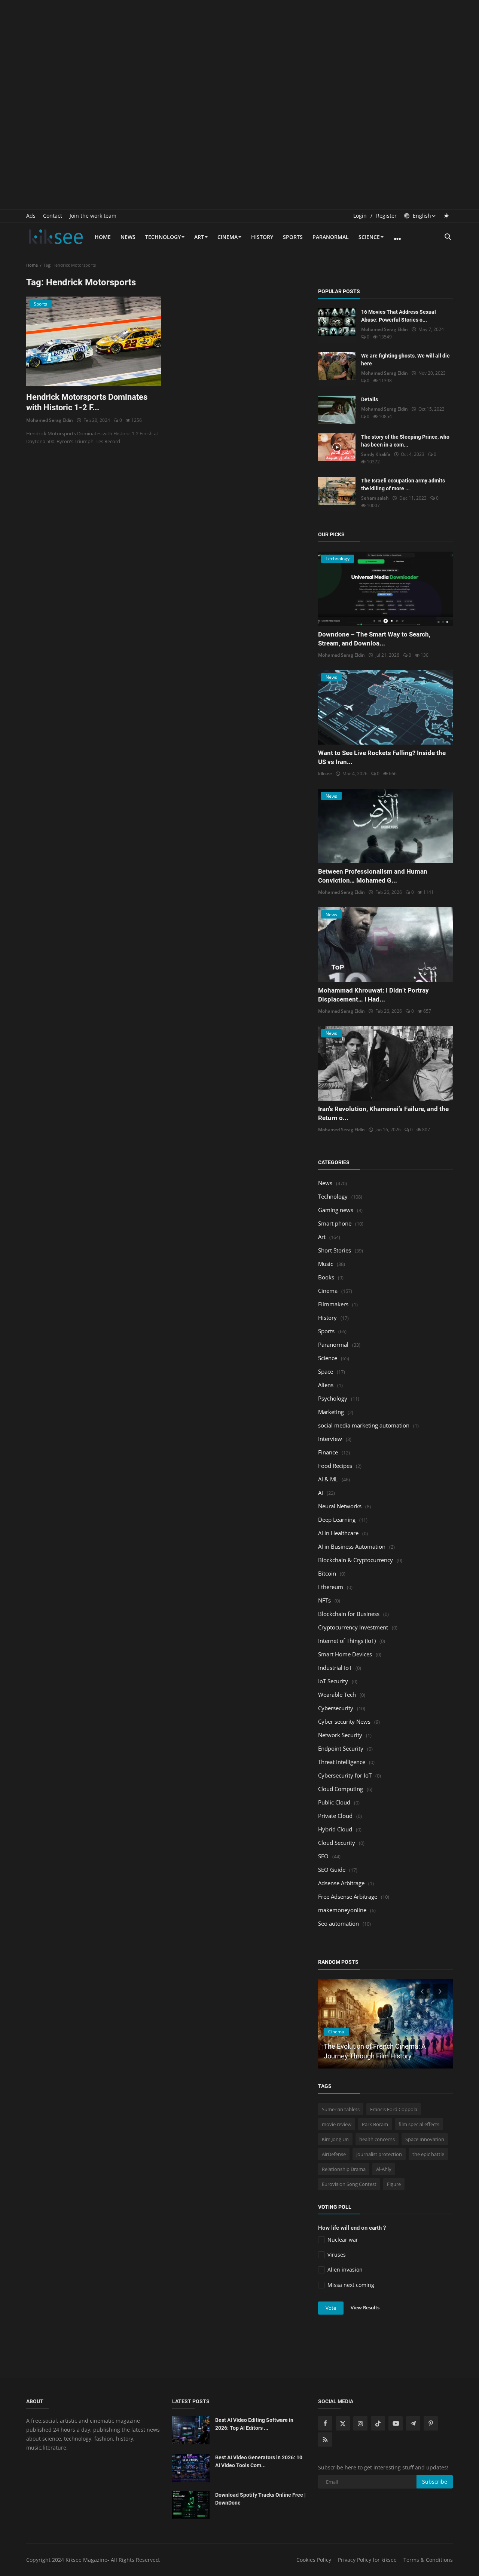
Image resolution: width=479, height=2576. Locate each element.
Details (370, 399)
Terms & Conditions (428, 2560)
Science (369, 237)
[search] (448, 237)
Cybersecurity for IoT (345, 1775)
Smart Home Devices (345, 1654)
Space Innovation (425, 2139)
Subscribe (435, 2482)
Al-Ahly (384, 2169)
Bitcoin (327, 1573)
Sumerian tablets (341, 2109)
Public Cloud (334, 1802)
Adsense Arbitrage (341, 1883)
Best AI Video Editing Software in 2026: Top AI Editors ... (254, 2424)
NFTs (324, 1600)
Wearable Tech (337, 1695)
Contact (53, 216)
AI (321, 1493)
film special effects (419, 2124)
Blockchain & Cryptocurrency (356, 1560)
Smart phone (335, 1223)
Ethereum (331, 1587)
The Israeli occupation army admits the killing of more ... (403, 484)
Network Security (340, 1735)
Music (326, 1264)
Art (199, 237)
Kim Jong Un (335, 2139)
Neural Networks (340, 1506)
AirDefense (334, 2154)
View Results (365, 2307)
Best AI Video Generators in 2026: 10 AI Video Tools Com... (259, 2461)
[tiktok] (378, 2423)
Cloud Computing (341, 1789)
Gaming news (336, 1210)
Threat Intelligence (342, 1762)
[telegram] (413, 2423)
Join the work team (93, 216)
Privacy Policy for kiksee (367, 2560)
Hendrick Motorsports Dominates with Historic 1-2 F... (87, 402)
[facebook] (325, 2423)
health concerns (377, 2139)
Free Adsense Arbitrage (348, 1896)
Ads (31, 216)
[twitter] (343, 2423)
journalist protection (379, 2154)
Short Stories (335, 1250)
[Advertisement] (239, 52)
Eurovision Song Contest (349, 2184)
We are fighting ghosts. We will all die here (405, 360)
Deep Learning (337, 1519)
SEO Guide (332, 1870)
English (421, 216)
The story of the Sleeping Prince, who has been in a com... (405, 441)
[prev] (421, 1991)
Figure (394, 2184)
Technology (163, 237)
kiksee (325, 774)
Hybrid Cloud (335, 1829)
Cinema (228, 237)
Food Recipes (335, 1466)
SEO (323, 1856)
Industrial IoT (335, 1668)
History (262, 237)
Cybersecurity (336, 1708)
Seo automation (338, 1923)
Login (360, 216)
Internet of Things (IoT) (347, 1641)
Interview (330, 1439)
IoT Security (333, 1681)
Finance (328, 1452)
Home (103, 237)
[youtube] (396, 2423)
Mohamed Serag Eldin (50, 420)
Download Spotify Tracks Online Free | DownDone (260, 2499)
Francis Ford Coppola (394, 2109)
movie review (337, 2124)
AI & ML (328, 1479)
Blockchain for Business (349, 1614)
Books (326, 1277)
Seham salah (375, 498)
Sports (293, 237)
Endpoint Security (341, 1748)
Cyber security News (344, 1721)
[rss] (325, 2439)
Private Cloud (335, 1816)
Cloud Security (337, 1843)
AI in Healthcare (338, 1533)
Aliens (326, 1385)
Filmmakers (333, 1304)
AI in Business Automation (352, 1546)
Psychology (333, 1398)
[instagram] (360, 2423)
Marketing (331, 1412)
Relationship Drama (344, 2169)
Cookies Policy (314, 2560)
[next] (441, 1991)
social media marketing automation (364, 1425)
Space (326, 1371)
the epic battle (428, 2154)
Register (386, 216)
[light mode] (446, 216)
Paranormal (331, 237)
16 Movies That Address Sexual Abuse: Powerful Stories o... (399, 316)
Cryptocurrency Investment (353, 1627)
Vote (331, 2308)
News (128, 237)
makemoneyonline (342, 1910)
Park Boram (375, 2124)
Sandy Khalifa (376, 454)
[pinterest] (431, 2423)
